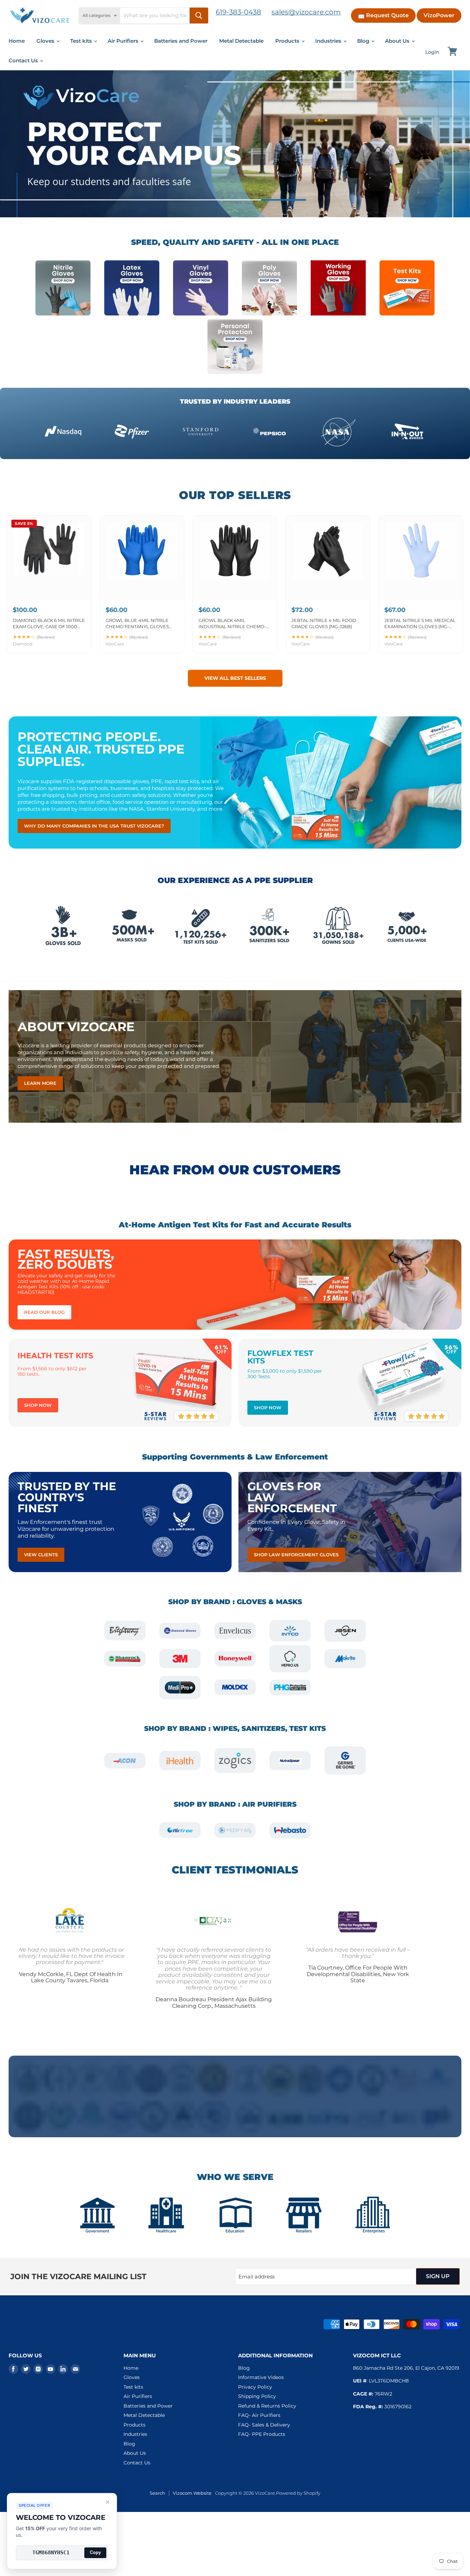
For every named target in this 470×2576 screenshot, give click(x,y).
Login (432, 52)
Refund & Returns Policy (267, 2406)
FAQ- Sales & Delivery (264, 2425)
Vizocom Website (192, 2493)
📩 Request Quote (383, 15)
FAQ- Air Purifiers (259, 2415)
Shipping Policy (257, 2396)
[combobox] (155, 15)
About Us (398, 41)
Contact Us (24, 60)
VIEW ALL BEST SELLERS (235, 678)
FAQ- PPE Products (262, 2434)
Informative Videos (261, 2377)
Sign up (438, 2276)
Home (17, 41)
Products (288, 41)
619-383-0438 (238, 12)
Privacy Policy (255, 2387)
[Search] (199, 15)
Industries (329, 41)
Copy (95, 2552)
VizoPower (439, 15)
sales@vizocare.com (306, 12)
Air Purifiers (124, 41)
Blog (364, 41)
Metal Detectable (241, 41)
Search (157, 2493)
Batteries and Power (181, 41)
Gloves (46, 41)
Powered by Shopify (298, 2493)
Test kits (82, 41)
